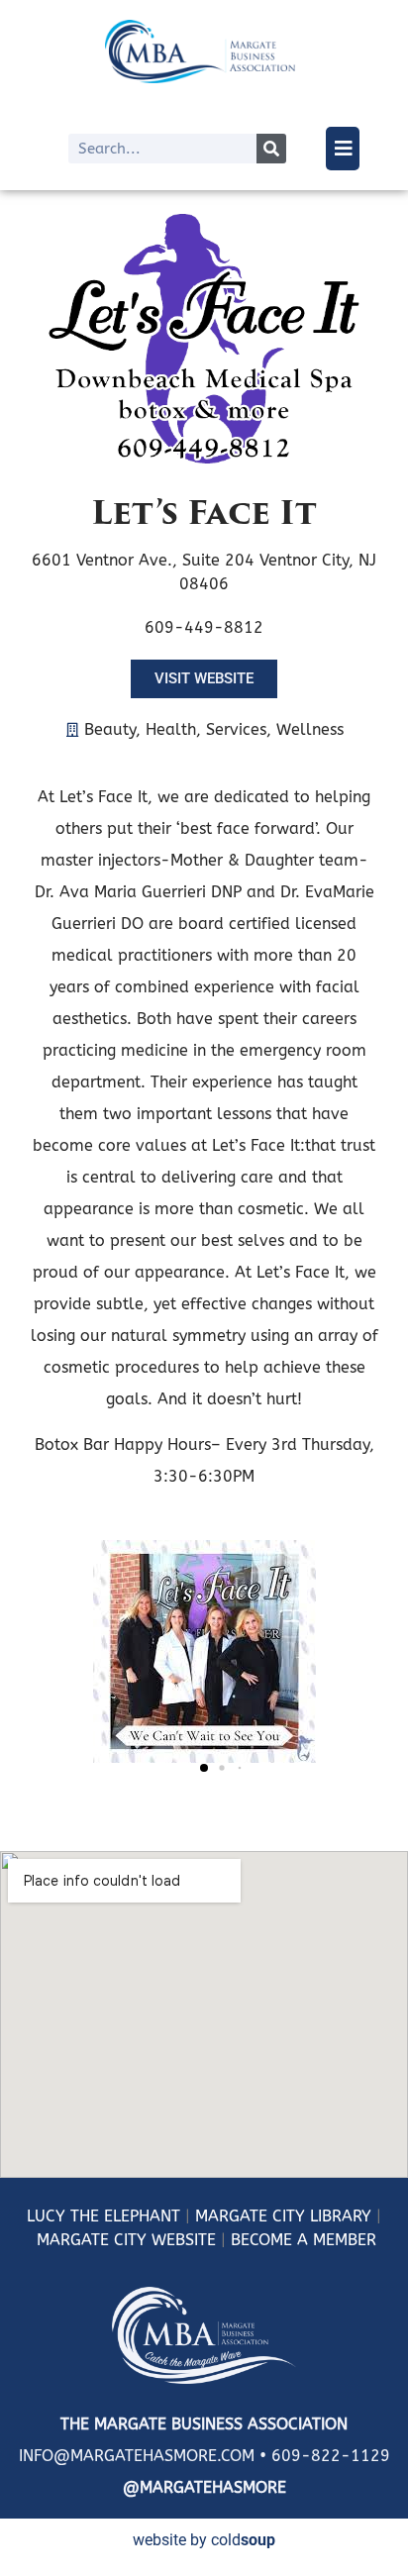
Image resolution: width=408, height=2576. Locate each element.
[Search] (271, 149)
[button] (204, 1768)
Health (171, 729)
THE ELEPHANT (123, 2216)
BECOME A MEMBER (304, 2240)
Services (236, 729)
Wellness (310, 729)
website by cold (204, 2540)
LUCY (46, 2216)
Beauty (110, 729)
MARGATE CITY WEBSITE (126, 2240)
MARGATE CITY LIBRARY (283, 2216)
